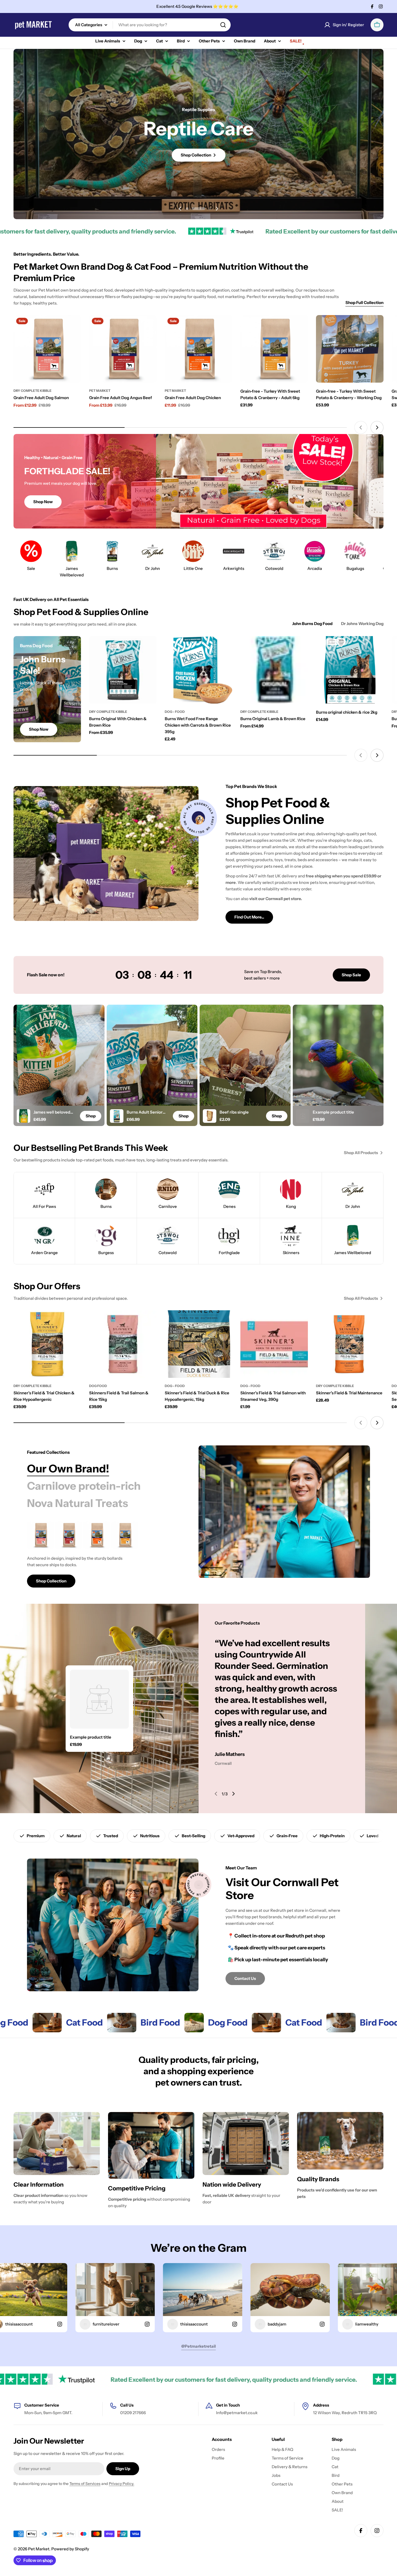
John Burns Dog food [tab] (312, 624)
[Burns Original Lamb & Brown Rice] (274, 670)
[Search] (223, 25)
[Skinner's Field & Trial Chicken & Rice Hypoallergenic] (47, 1344)
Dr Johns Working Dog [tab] (362, 624)
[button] (193, 209)
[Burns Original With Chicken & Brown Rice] (123, 670)
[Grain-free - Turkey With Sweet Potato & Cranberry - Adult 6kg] (274, 349)
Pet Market (100, 391)
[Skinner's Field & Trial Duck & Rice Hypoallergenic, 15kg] (198, 1344)
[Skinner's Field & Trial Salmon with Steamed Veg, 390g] (274, 1344)
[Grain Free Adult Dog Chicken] (198, 349)
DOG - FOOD (175, 712)
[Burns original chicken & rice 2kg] (350, 670)
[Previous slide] (180, 209)
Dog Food (98, 1386)
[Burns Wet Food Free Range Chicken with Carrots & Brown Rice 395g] (198, 670)
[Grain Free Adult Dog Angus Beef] (123, 349)
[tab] (68, 1469)
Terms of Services (85, 2484)
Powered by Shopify (70, 2549)
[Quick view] (73, 327)
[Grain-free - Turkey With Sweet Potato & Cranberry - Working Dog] (350, 349)
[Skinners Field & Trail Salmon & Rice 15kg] (123, 1344)
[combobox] (150, 25)
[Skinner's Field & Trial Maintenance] (350, 1344)
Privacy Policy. (122, 2484)
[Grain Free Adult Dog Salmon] (47, 349)
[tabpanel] (99, 1555)
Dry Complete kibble (33, 391)
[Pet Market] (17, 2023)
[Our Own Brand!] (284, 1512)
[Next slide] (217, 209)
